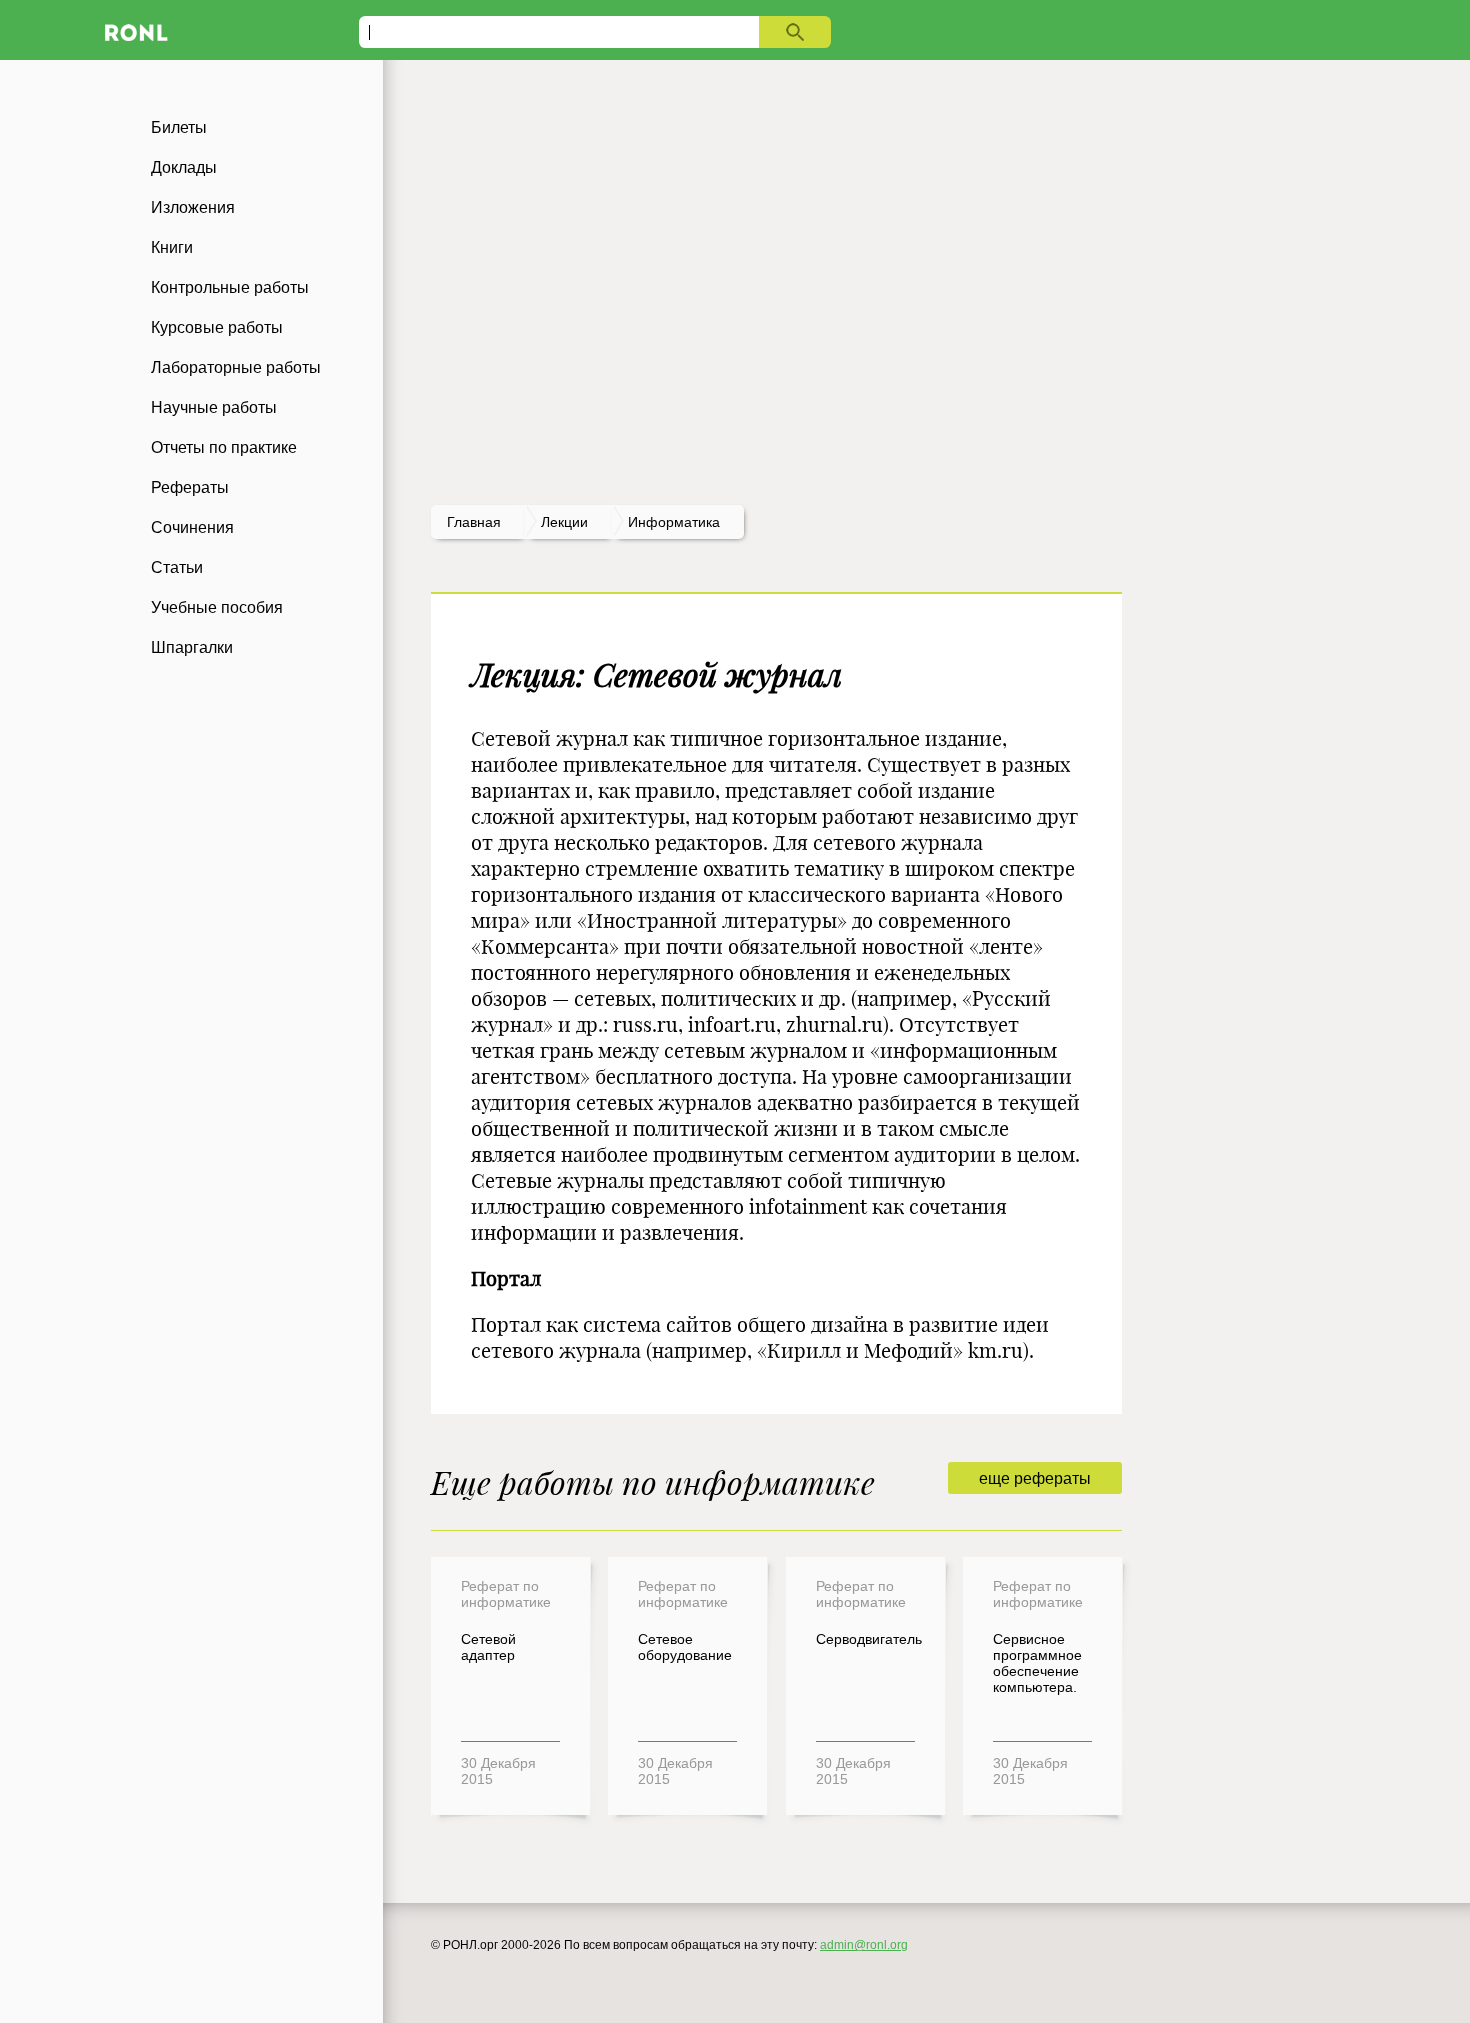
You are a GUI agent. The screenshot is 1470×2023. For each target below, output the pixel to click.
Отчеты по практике (224, 447)
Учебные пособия (217, 607)
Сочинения (192, 527)
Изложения (193, 207)
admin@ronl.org (864, 1945)
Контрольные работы (230, 287)
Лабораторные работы (236, 367)
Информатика (674, 522)
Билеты (179, 127)
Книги (172, 247)
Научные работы (214, 407)
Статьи (177, 567)
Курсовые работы (217, 327)
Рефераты (190, 487)
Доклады (184, 167)
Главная (474, 522)
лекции (564, 522)
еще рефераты (1035, 1478)
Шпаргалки (192, 647)
